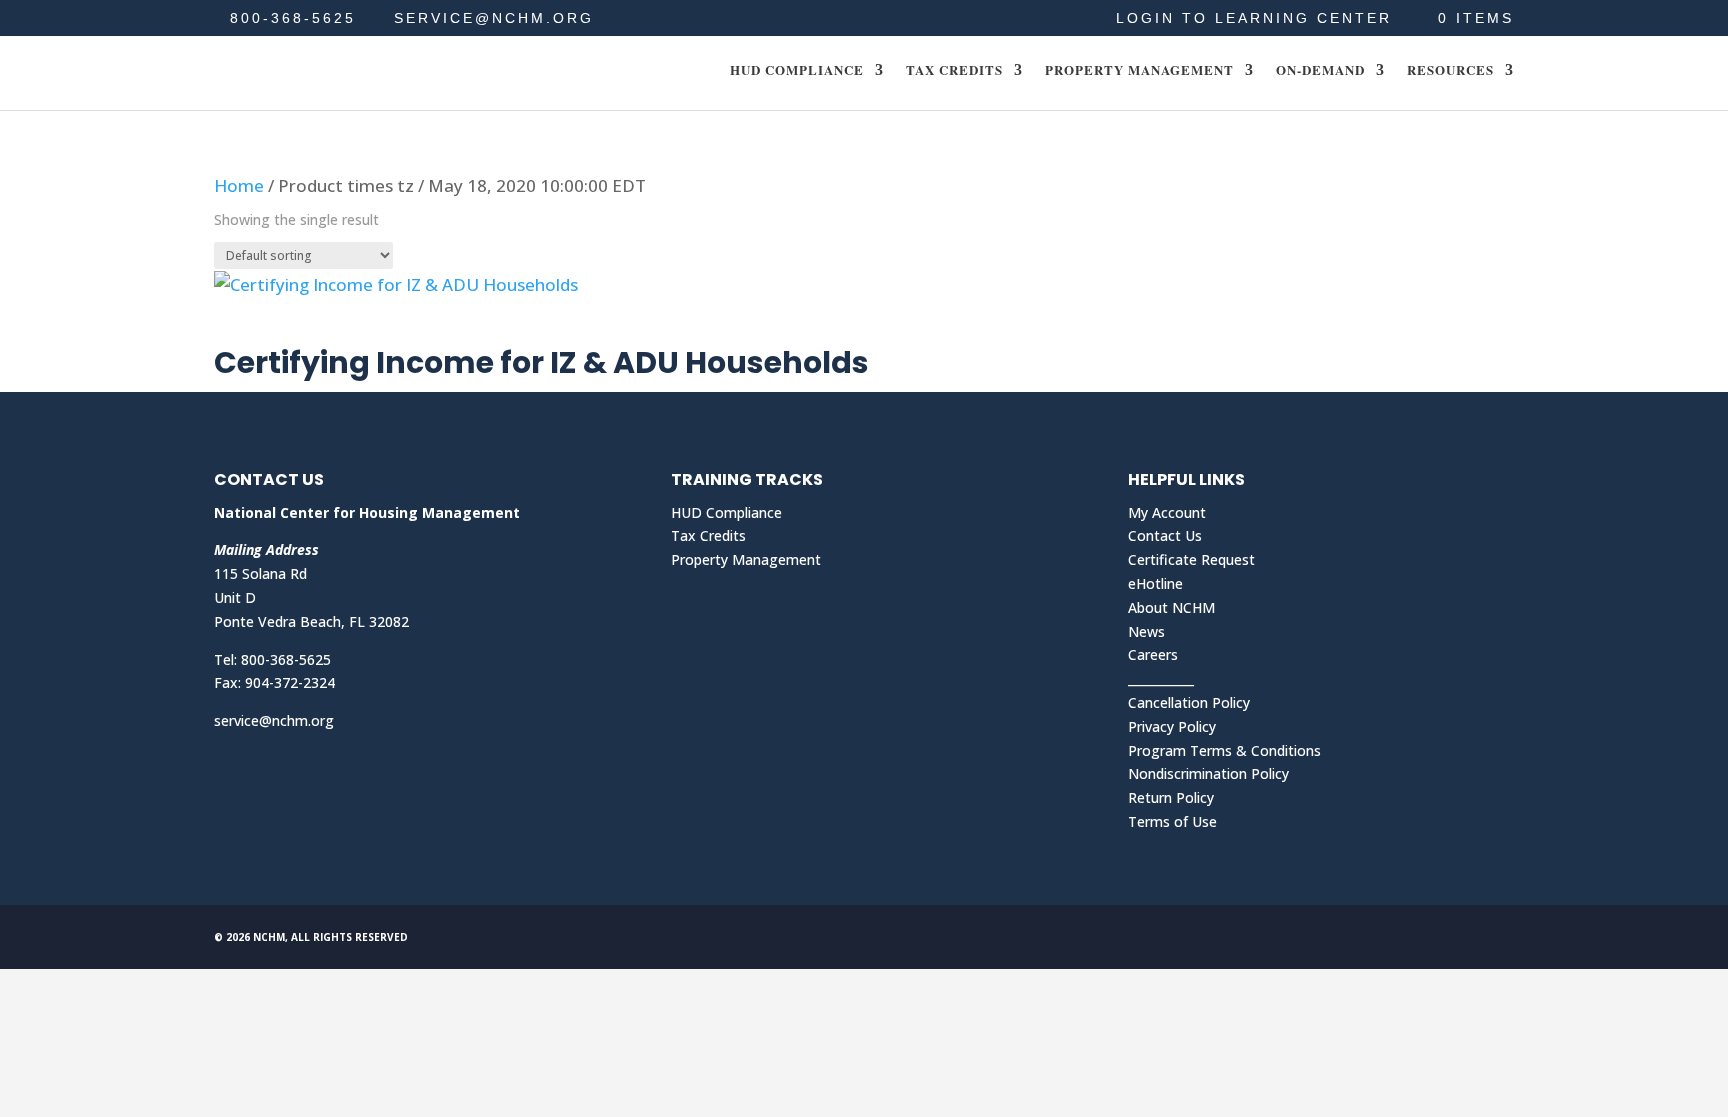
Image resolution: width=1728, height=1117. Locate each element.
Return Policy (1171, 797)
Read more (288, 325)
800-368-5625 (293, 18)
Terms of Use (1172, 821)
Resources (1450, 71)
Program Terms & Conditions (1224, 750)
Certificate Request (1191, 559)
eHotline (1155, 583)
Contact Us (1165, 535)
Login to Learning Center (1254, 18)
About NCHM (1171, 607)
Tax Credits (954, 71)
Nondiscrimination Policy (1208, 773)
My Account (1167, 512)
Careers (1153, 654)
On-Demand (1320, 71)
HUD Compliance (797, 71)
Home (239, 185)
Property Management (1139, 71)
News (1146, 631)
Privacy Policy (1172, 726)
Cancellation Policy (1189, 702)
